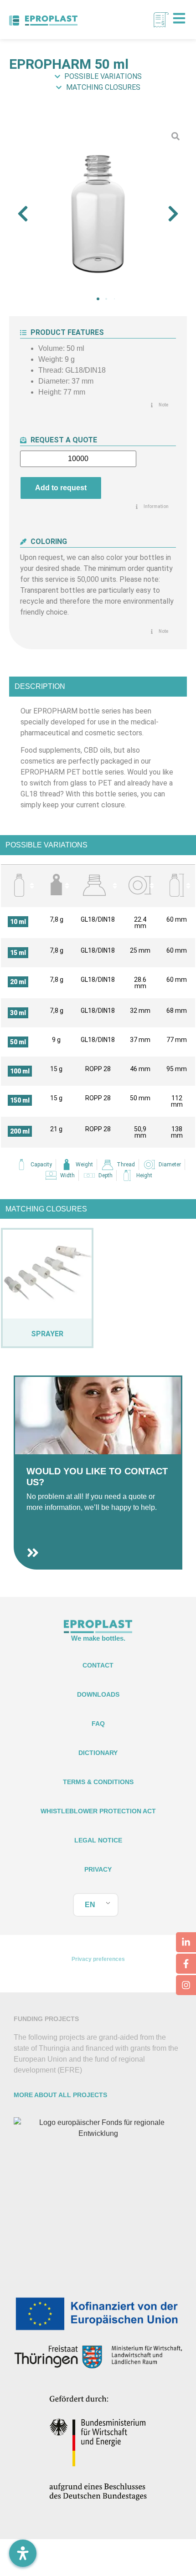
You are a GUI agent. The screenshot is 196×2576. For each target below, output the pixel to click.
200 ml (20, 1131)
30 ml (18, 1013)
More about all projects (60, 2095)
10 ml (18, 922)
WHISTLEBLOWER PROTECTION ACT (98, 1811)
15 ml (18, 953)
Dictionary (98, 1753)
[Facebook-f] (186, 1964)
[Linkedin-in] (186, 1942)
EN (90, 1905)
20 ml (18, 982)
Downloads (98, 1694)
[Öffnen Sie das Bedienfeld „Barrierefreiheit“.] (23, 2553)
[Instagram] (186, 1985)
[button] (23, 214)
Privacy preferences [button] (98, 1959)
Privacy (98, 1869)
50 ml (18, 1042)
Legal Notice (98, 1840)
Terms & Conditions (98, 1782)
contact (98, 1665)
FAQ (98, 1724)
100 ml (20, 1071)
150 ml (20, 1100)
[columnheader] (20, 886)
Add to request (61, 488)
